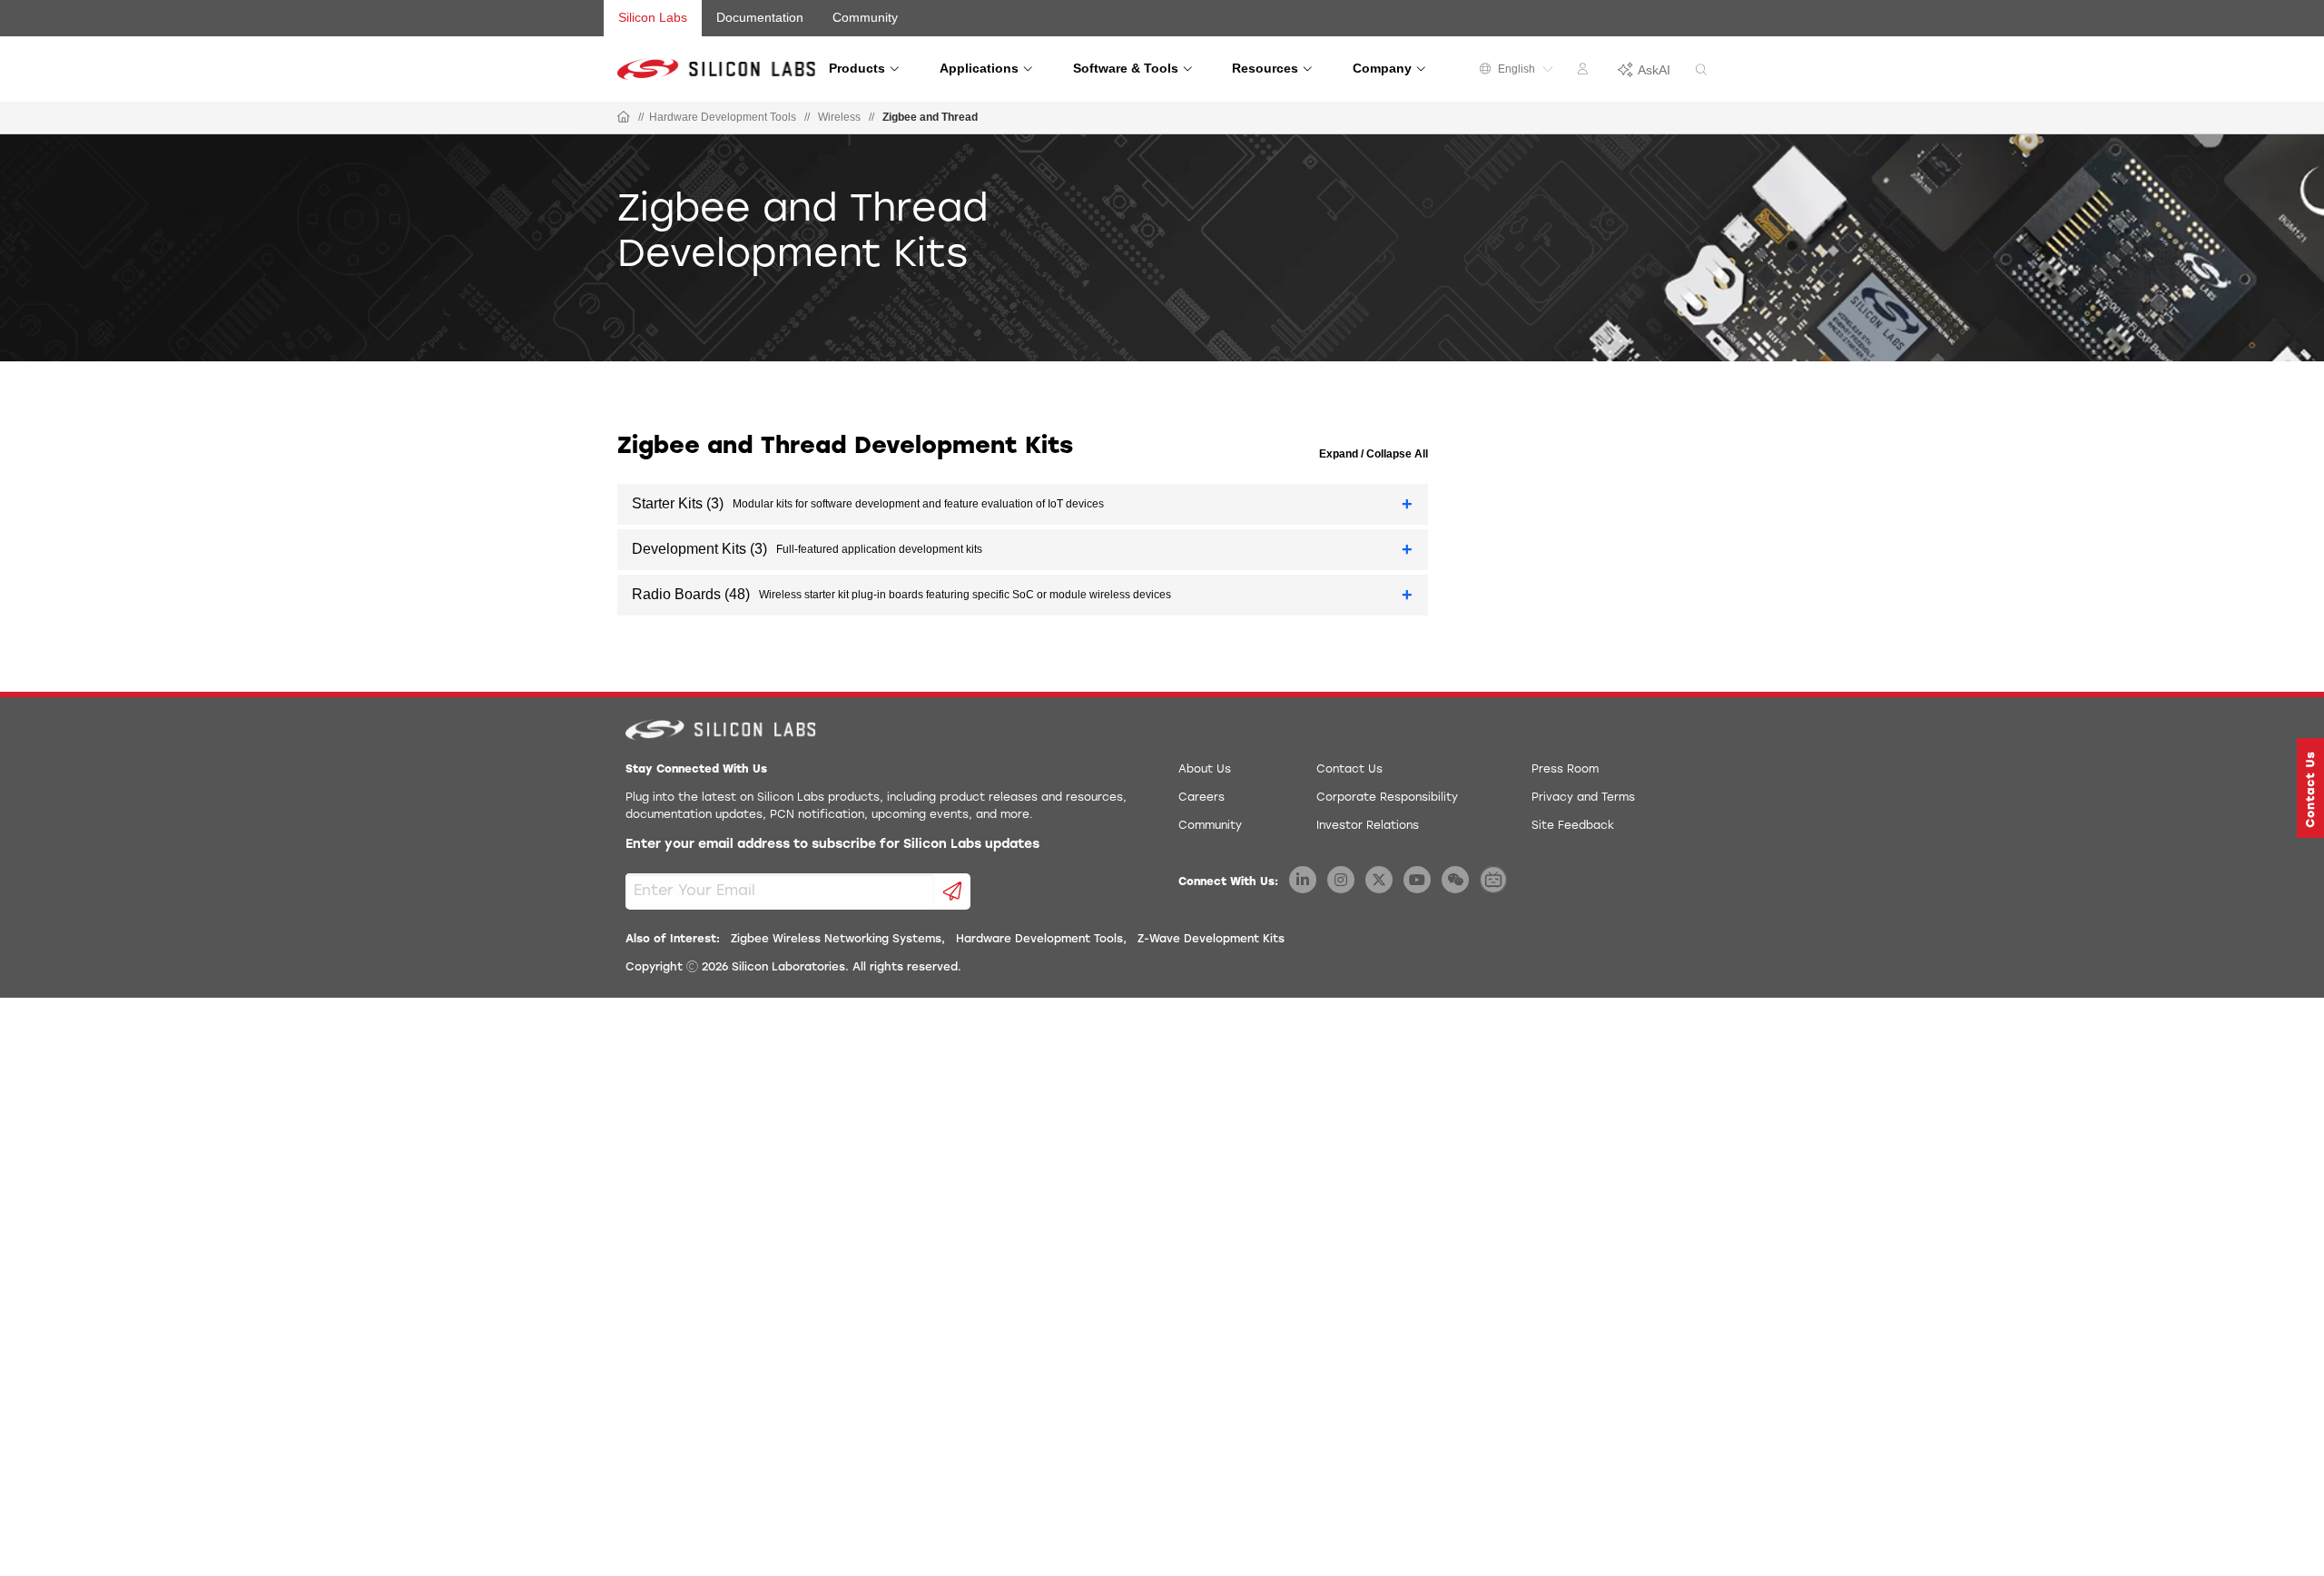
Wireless (839, 117)
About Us (1205, 770)
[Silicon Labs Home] (624, 118)
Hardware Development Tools (723, 117)
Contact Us (1349, 770)
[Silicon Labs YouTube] (1417, 880)
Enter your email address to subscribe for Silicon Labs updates (832, 845)
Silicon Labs (653, 17)
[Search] (1701, 70)
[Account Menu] (1585, 72)
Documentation (760, 17)
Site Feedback (1573, 826)
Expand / (1341, 454)
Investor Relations (1368, 826)
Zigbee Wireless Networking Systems (836, 940)
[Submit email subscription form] (953, 891)
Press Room (1565, 770)
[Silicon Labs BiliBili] (1493, 880)
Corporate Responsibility (1387, 798)
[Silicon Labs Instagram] (1341, 880)
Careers (1201, 798)
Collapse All (1396, 454)
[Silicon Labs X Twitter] (1379, 880)
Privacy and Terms (1583, 798)
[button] (2310, 788)
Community (865, 17)
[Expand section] (1408, 504)
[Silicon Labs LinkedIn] (1303, 880)
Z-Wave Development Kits (1211, 940)
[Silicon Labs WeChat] (1455, 880)
